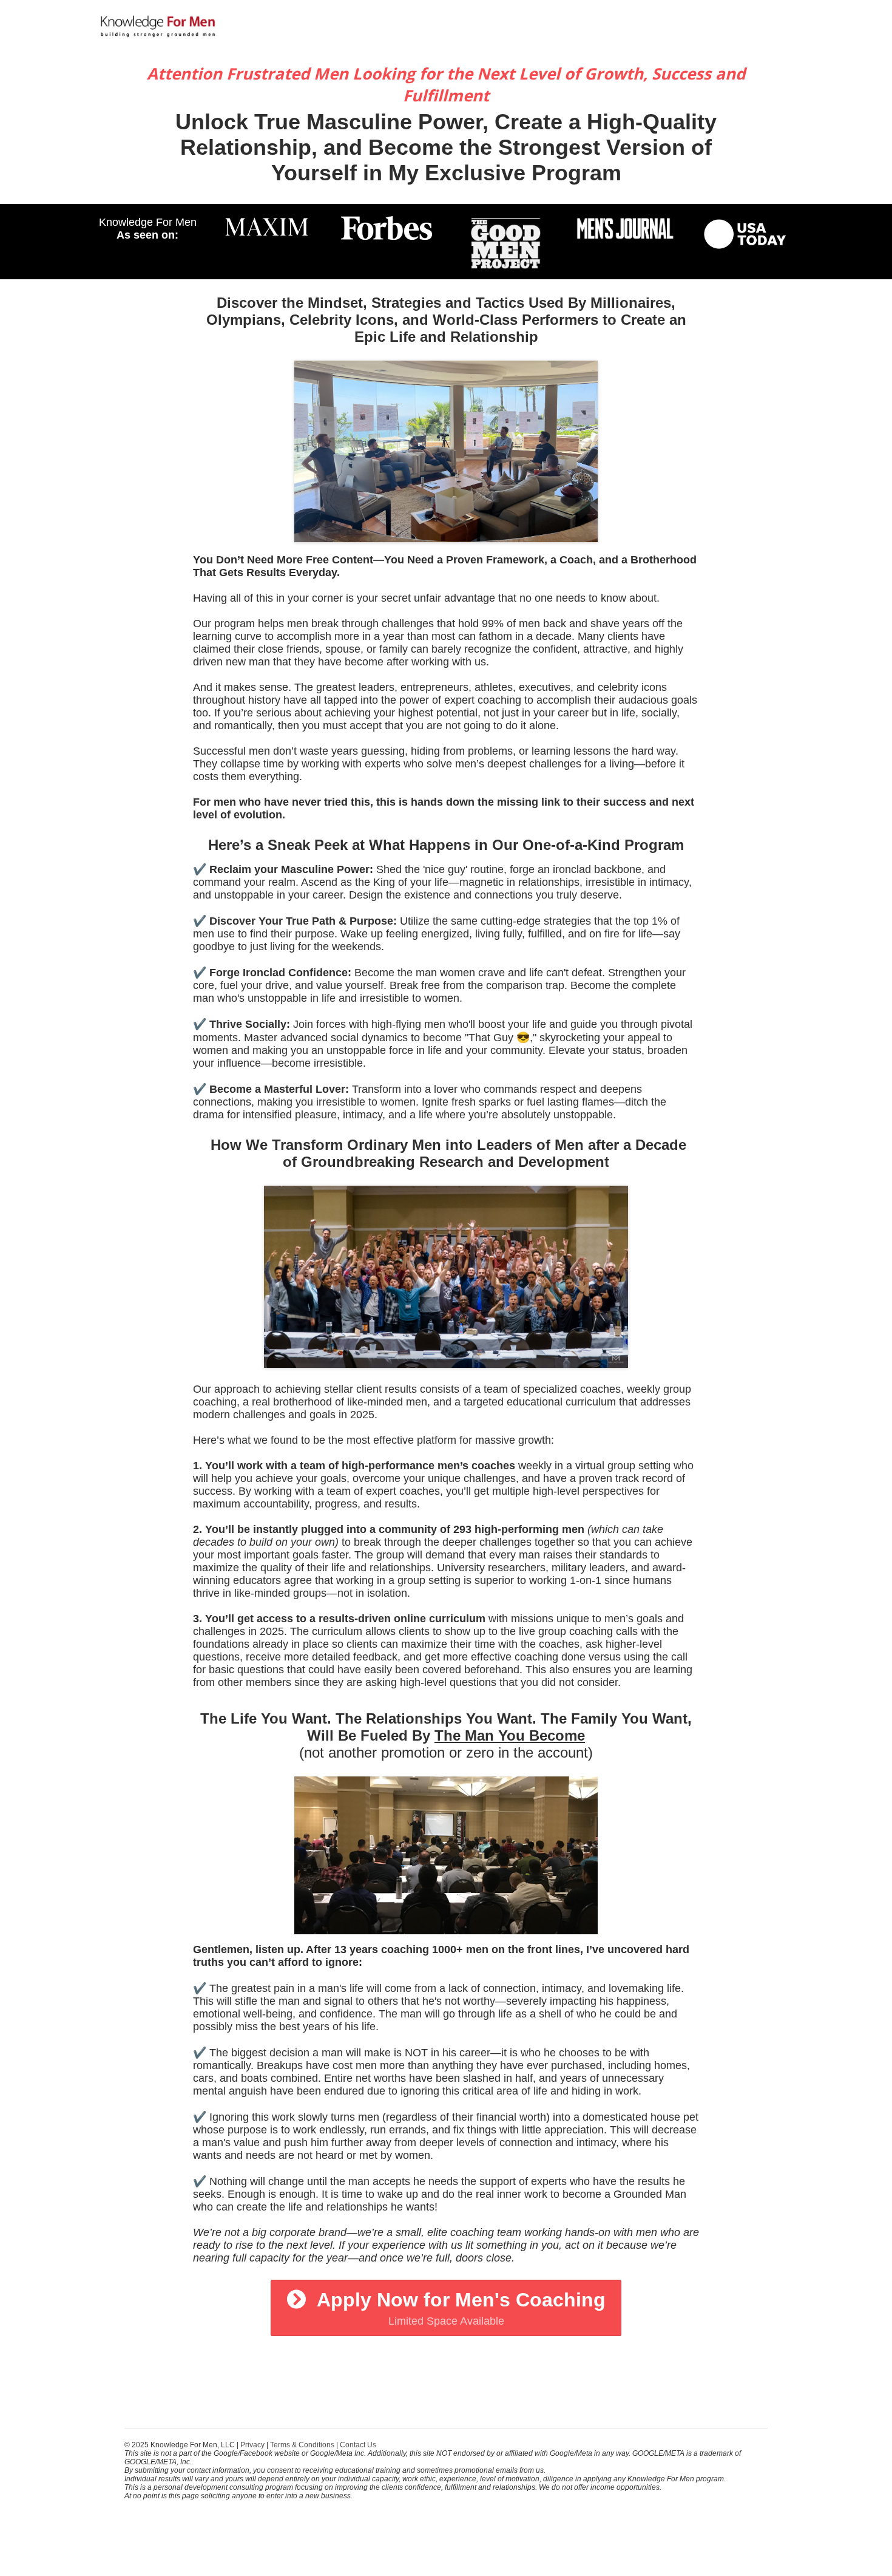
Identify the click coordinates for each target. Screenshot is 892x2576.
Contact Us (358, 2445)
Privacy (252, 2445)
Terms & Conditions (302, 2445)
